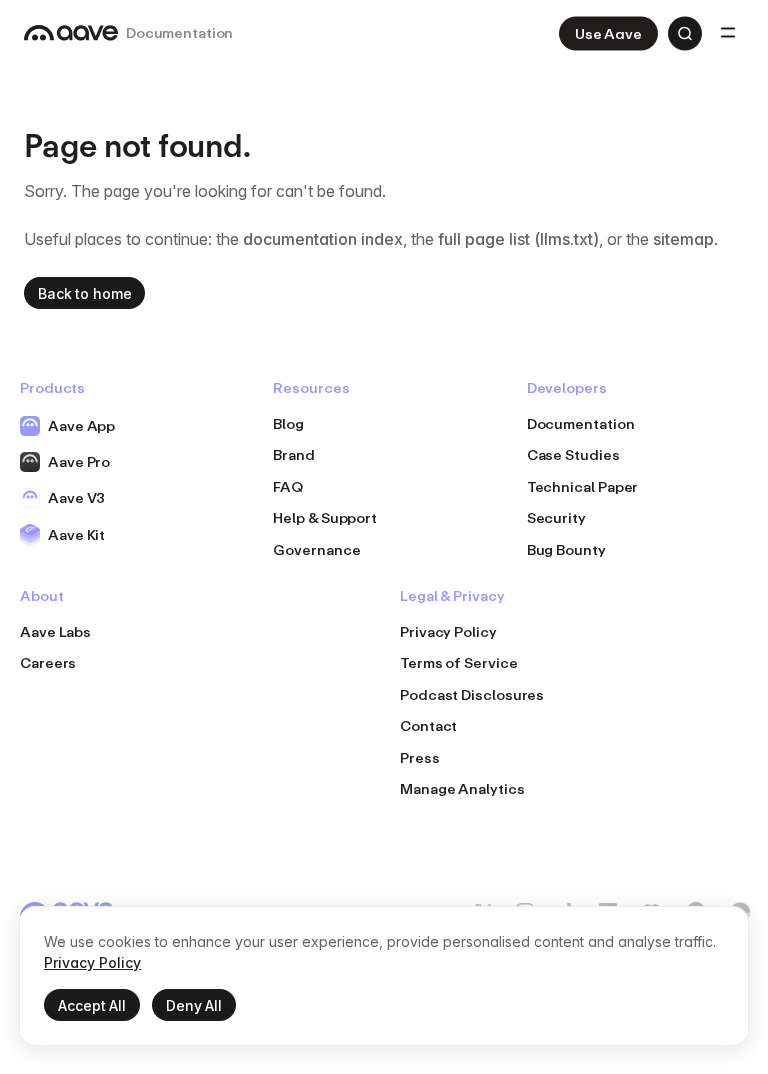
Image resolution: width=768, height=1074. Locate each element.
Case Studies (573, 454)
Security (556, 517)
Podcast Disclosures (472, 694)
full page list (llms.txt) (518, 239)
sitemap (683, 239)
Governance (316, 549)
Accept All (92, 1005)
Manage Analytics (462, 788)
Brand (294, 454)
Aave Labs (55, 631)
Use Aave (608, 33)
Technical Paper (583, 486)
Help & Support (325, 517)
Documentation (581, 423)
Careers (48, 662)
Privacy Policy (448, 631)
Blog (288, 423)
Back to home (84, 293)
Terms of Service (459, 662)
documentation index (323, 239)
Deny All (194, 1005)
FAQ (288, 486)
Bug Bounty (566, 549)
